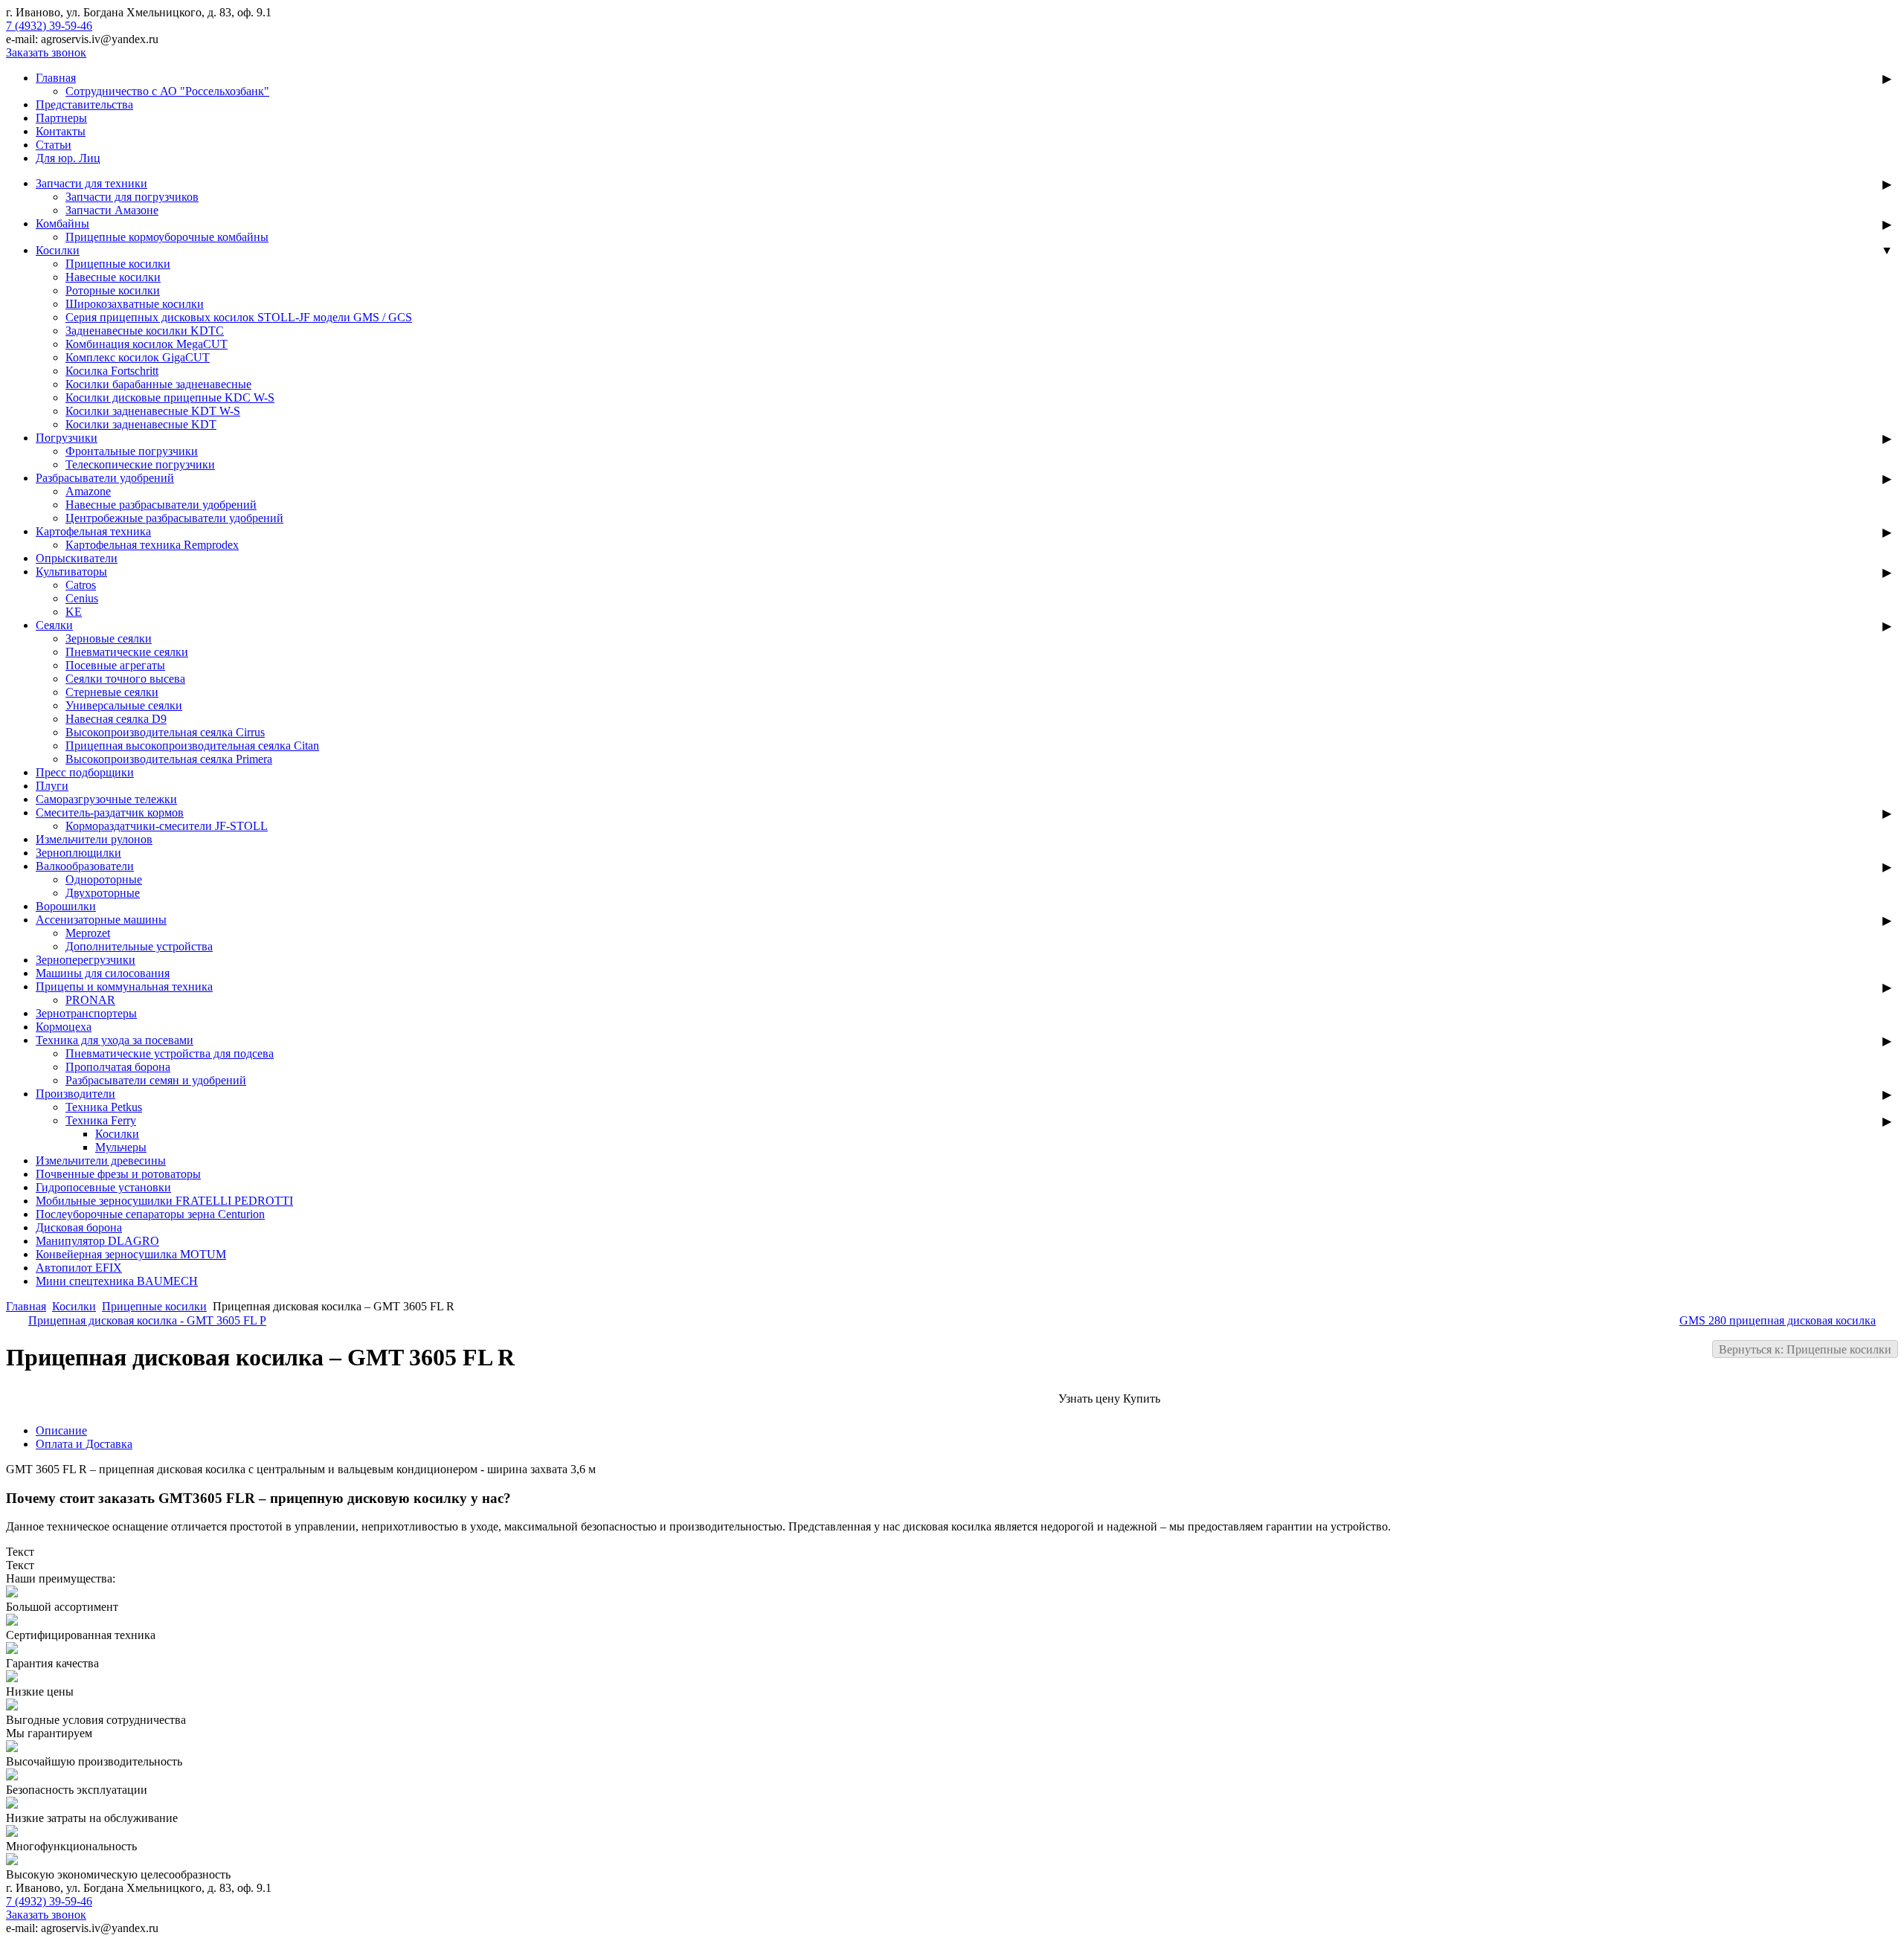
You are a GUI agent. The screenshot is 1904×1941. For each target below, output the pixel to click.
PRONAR (90, 1000)
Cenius (82, 598)
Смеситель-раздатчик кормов (110, 812)
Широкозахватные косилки (135, 304)
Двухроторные (103, 893)
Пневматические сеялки (127, 652)
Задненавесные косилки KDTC (145, 331)
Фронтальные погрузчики (132, 451)
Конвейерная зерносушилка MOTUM (131, 1254)
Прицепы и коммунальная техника (124, 986)
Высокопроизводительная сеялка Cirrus (165, 732)
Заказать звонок (46, 52)
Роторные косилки (113, 290)
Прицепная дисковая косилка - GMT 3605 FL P (147, 1320)
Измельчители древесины (101, 1161)
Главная (56, 78)
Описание (61, 1430)
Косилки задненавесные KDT (141, 424)
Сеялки (54, 625)
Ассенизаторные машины (101, 920)
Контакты (61, 131)
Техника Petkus (104, 1107)
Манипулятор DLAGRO (97, 1241)
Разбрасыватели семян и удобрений (156, 1080)
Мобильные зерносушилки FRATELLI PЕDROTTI (164, 1201)
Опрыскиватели (77, 558)
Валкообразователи (85, 866)
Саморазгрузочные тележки (106, 799)
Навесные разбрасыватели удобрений (161, 505)
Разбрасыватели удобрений (105, 478)
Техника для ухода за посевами (115, 1040)
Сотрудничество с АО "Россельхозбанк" (167, 91)
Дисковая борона (79, 1227)
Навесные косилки (113, 277)
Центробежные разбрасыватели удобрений (174, 518)
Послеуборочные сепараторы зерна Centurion (150, 1214)
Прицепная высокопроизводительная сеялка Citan (192, 746)
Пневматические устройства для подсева (170, 1053)
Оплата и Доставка (84, 1444)
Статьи (54, 145)
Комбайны (62, 223)
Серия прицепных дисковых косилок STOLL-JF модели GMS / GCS (239, 317)
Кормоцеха (64, 1027)
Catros (81, 585)
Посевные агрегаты (115, 665)
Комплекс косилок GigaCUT (138, 357)
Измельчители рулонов (94, 839)
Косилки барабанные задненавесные (158, 384)
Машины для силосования (103, 973)
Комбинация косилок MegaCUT (147, 344)
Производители (75, 1094)
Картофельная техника (93, 531)
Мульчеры (121, 1147)
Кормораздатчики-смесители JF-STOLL (167, 826)
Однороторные (104, 879)
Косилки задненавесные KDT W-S (153, 411)
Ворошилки (66, 906)
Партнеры (61, 118)
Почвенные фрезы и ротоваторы (118, 1174)
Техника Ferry (101, 1120)
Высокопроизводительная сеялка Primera (169, 759)
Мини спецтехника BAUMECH (117, 1281)
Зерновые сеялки (109, 638)
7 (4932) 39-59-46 (49, 26)
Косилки (58, 250)
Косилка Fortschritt (112, 371)
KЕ (74, 612)
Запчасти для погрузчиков (132, 197)
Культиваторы (71, 572)
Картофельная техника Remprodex (152, 545)
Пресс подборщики (85, 772)
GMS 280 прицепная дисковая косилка (1778, 1320)
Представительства (84, 104)
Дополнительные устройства (139, 946)
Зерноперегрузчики (86, 960)
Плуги (52, 786)
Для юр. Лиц (68, 158)
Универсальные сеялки (124, 705)
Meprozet (88, 933)
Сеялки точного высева (125, 679)
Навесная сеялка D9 (116, 719)
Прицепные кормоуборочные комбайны (167, 237)
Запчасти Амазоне (112, 210)
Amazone (88, 491)
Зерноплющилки (78, 853)
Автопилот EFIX (79, 1268)
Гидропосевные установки (103, 1187)
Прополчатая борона (118, 1067)
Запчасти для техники (91, 183)
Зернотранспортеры (86, 1013)
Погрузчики (67, 438)
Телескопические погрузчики (140, 464)
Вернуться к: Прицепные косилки (1805, 1349)
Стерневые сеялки (112, 692)
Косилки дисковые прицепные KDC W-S (170, 397)
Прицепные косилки (118, 264)
